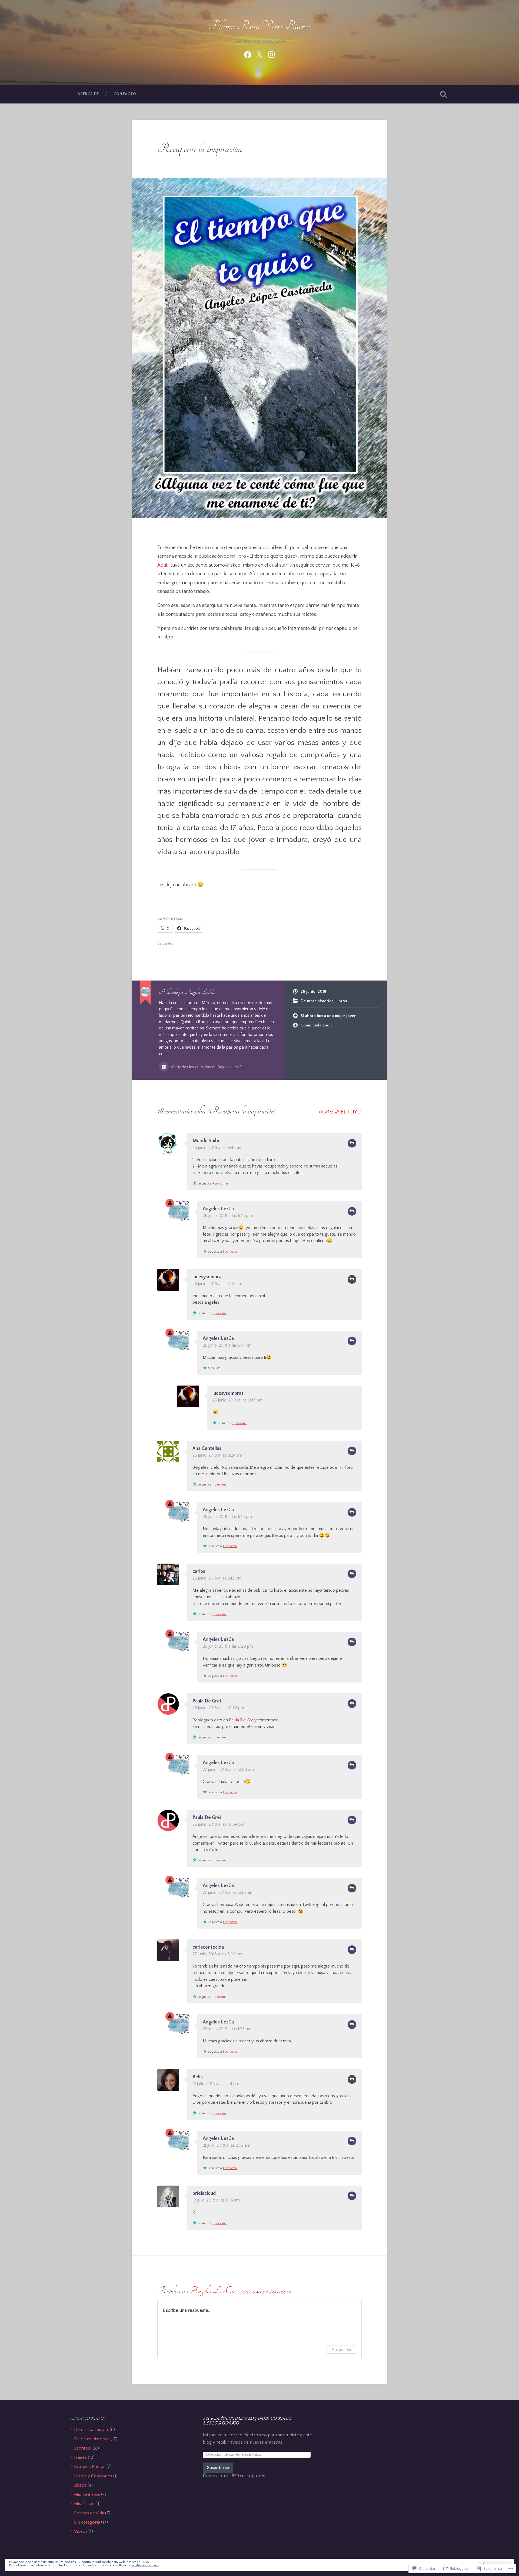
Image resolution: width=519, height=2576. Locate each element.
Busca (443, 94)
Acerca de (88, 94)
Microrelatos (87, 2494)
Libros (341, 1001)
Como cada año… (316, 1025)
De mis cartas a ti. (91, 2429)
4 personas (221, 1184)
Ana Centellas (207, 1448)
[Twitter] (259, 54)
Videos (81, 2531)
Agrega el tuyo (340, 1112)
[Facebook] (248, 54)
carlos (199, 1571)
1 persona (230, 1252)
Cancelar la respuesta (265, 2292)
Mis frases (84, 2503)
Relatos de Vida (89, 2513)
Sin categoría (87, 2522)
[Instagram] (271, 54)
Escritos (82, 2448)
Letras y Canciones (93, 2476)
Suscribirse (218, 2468)
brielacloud (204, 2193)
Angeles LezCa (218, 1209)
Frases (80, 2457)
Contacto (125, 94)
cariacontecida (208, 1947)
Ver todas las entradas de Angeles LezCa (207, 1067)
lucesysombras (208, 1277)
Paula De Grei (207, 1701)
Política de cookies (145, 2565)
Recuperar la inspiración (200, 149)
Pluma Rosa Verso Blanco (260, 26)
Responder (352, 1143)
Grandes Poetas (90, 2466)
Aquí (162, 565)
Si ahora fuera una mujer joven (329, 1016)
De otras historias (317, 1001)
